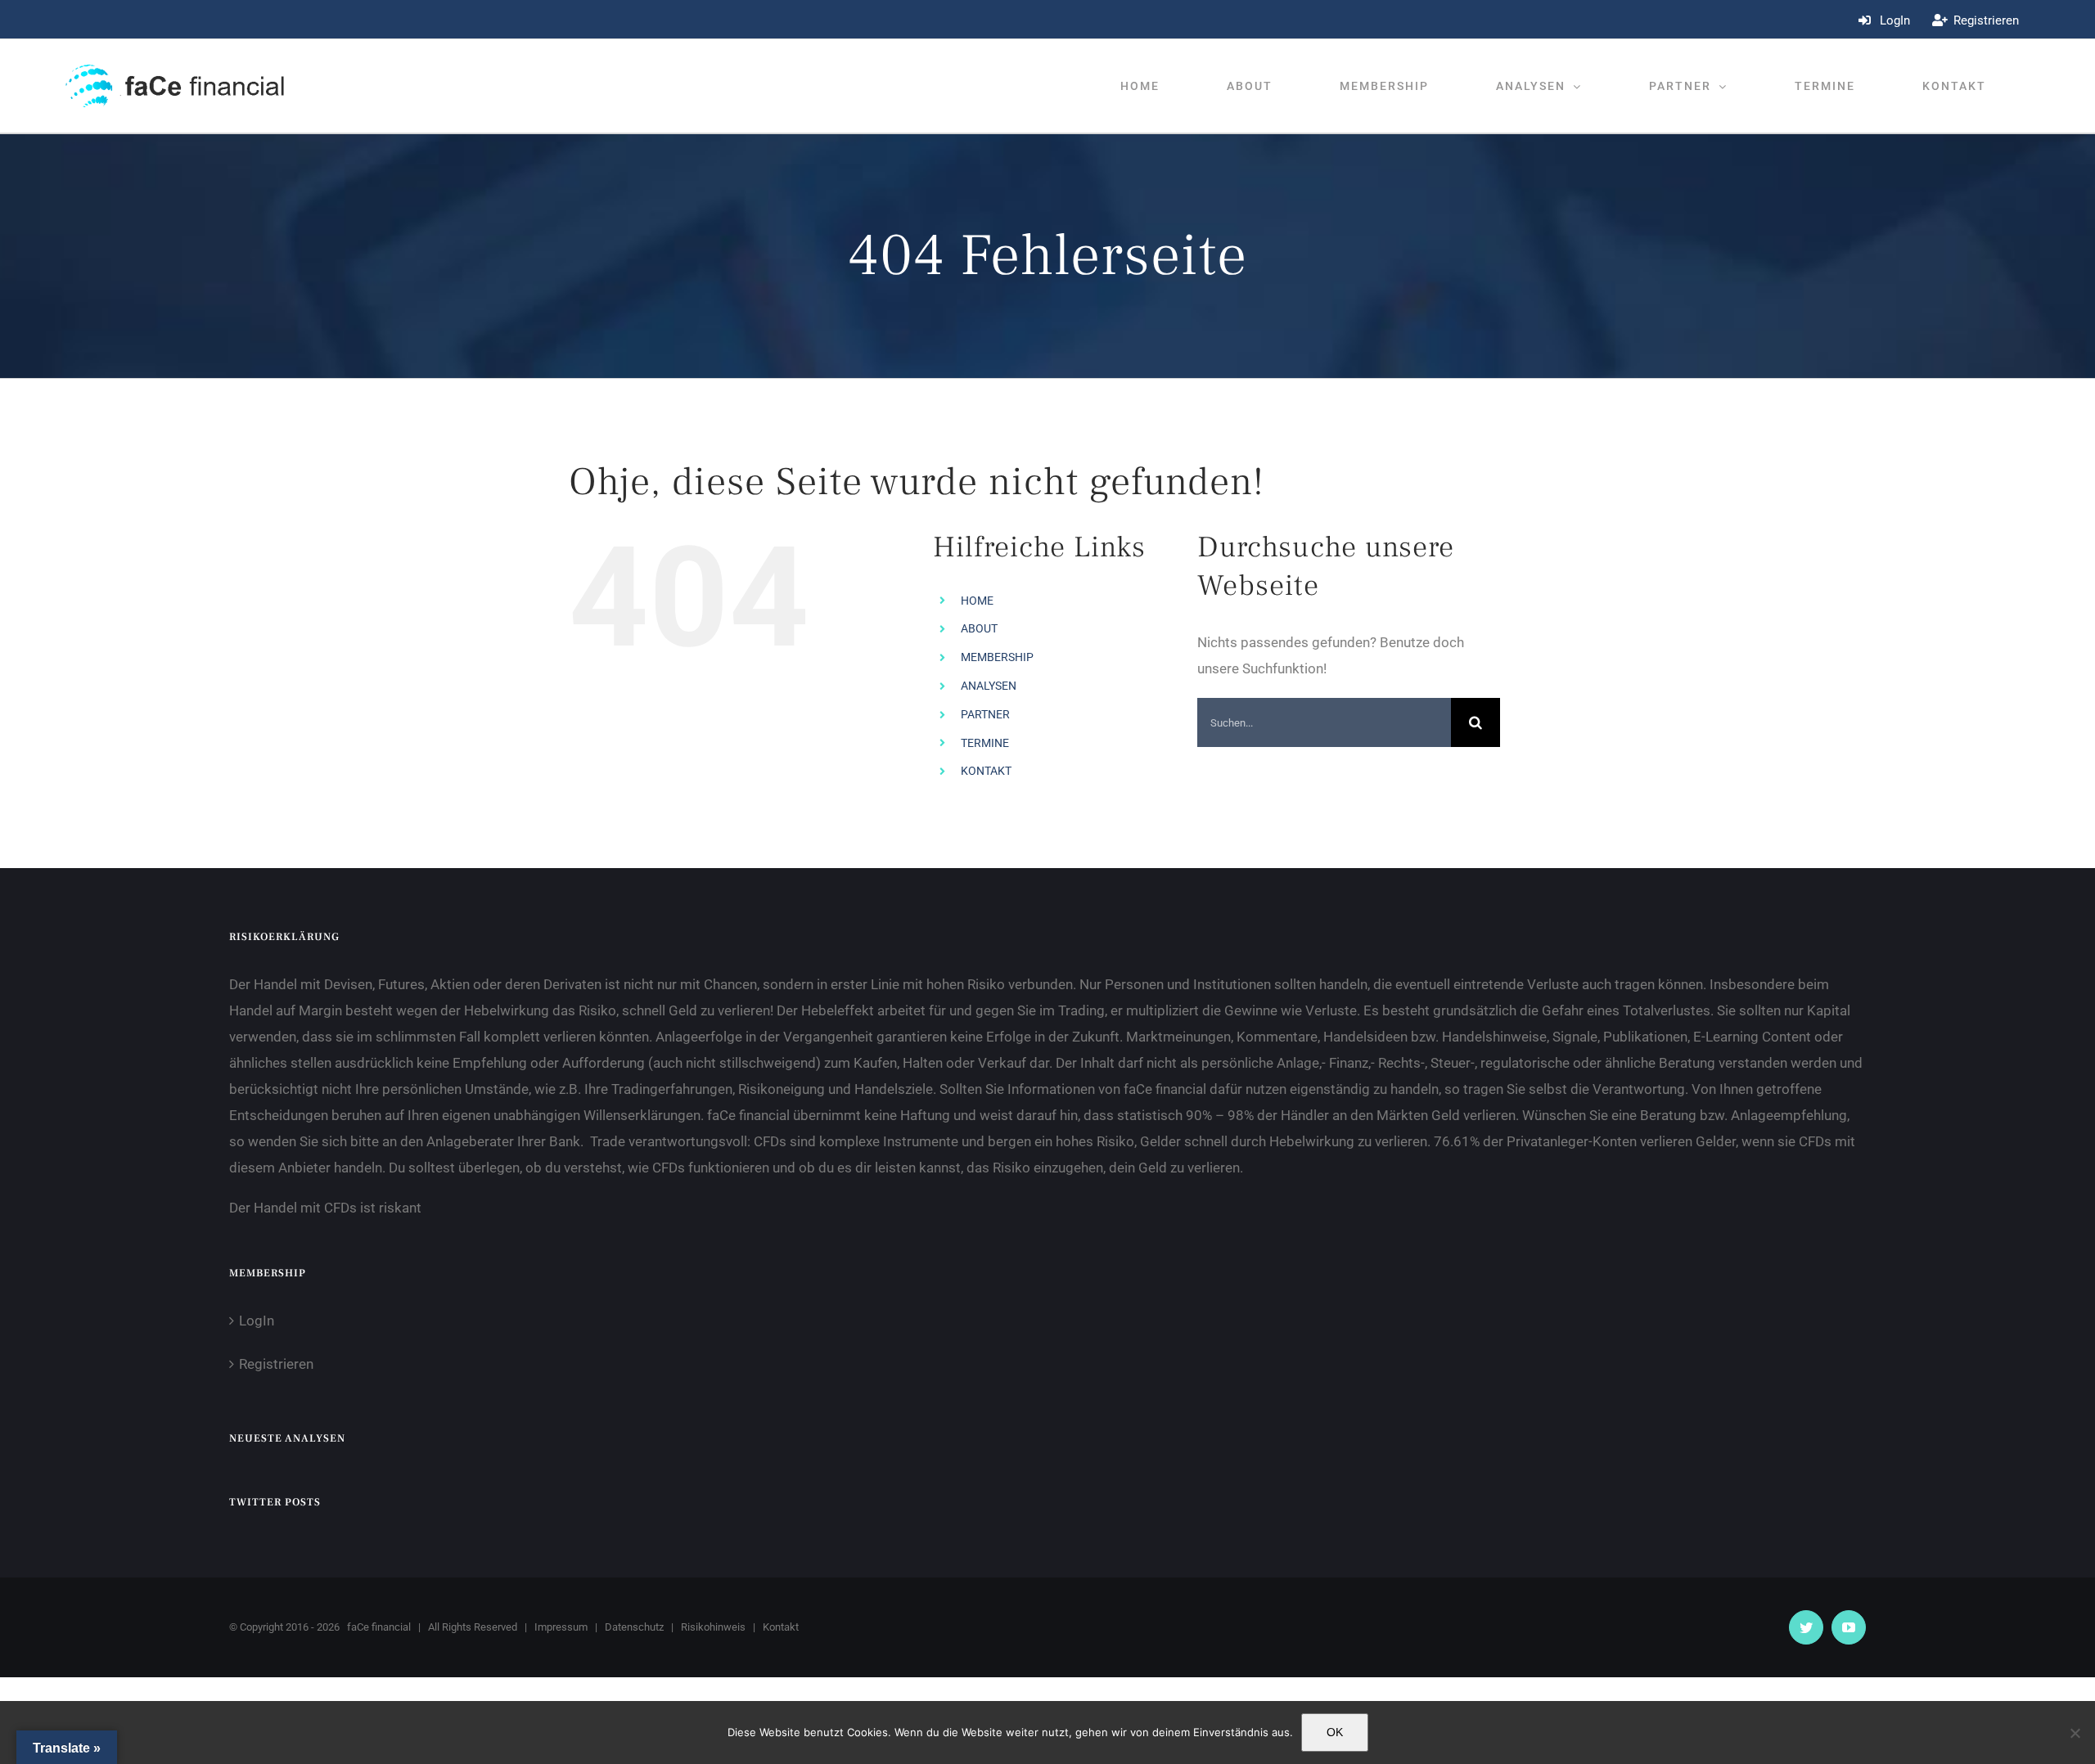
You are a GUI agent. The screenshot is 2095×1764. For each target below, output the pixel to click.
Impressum (561, 1627)
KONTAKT (986, 771)
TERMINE (985, 743)
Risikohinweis (713, 1627)
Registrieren (276, 1364)
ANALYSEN (989, 686)
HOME (977, 601)
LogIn (257, 1321)
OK (1335, 1732)
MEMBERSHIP (997, 657)
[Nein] (2075, 1733)
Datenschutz (634, 1627)
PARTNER (985, 714)
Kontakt (781, 1627)
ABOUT (979, 628)
